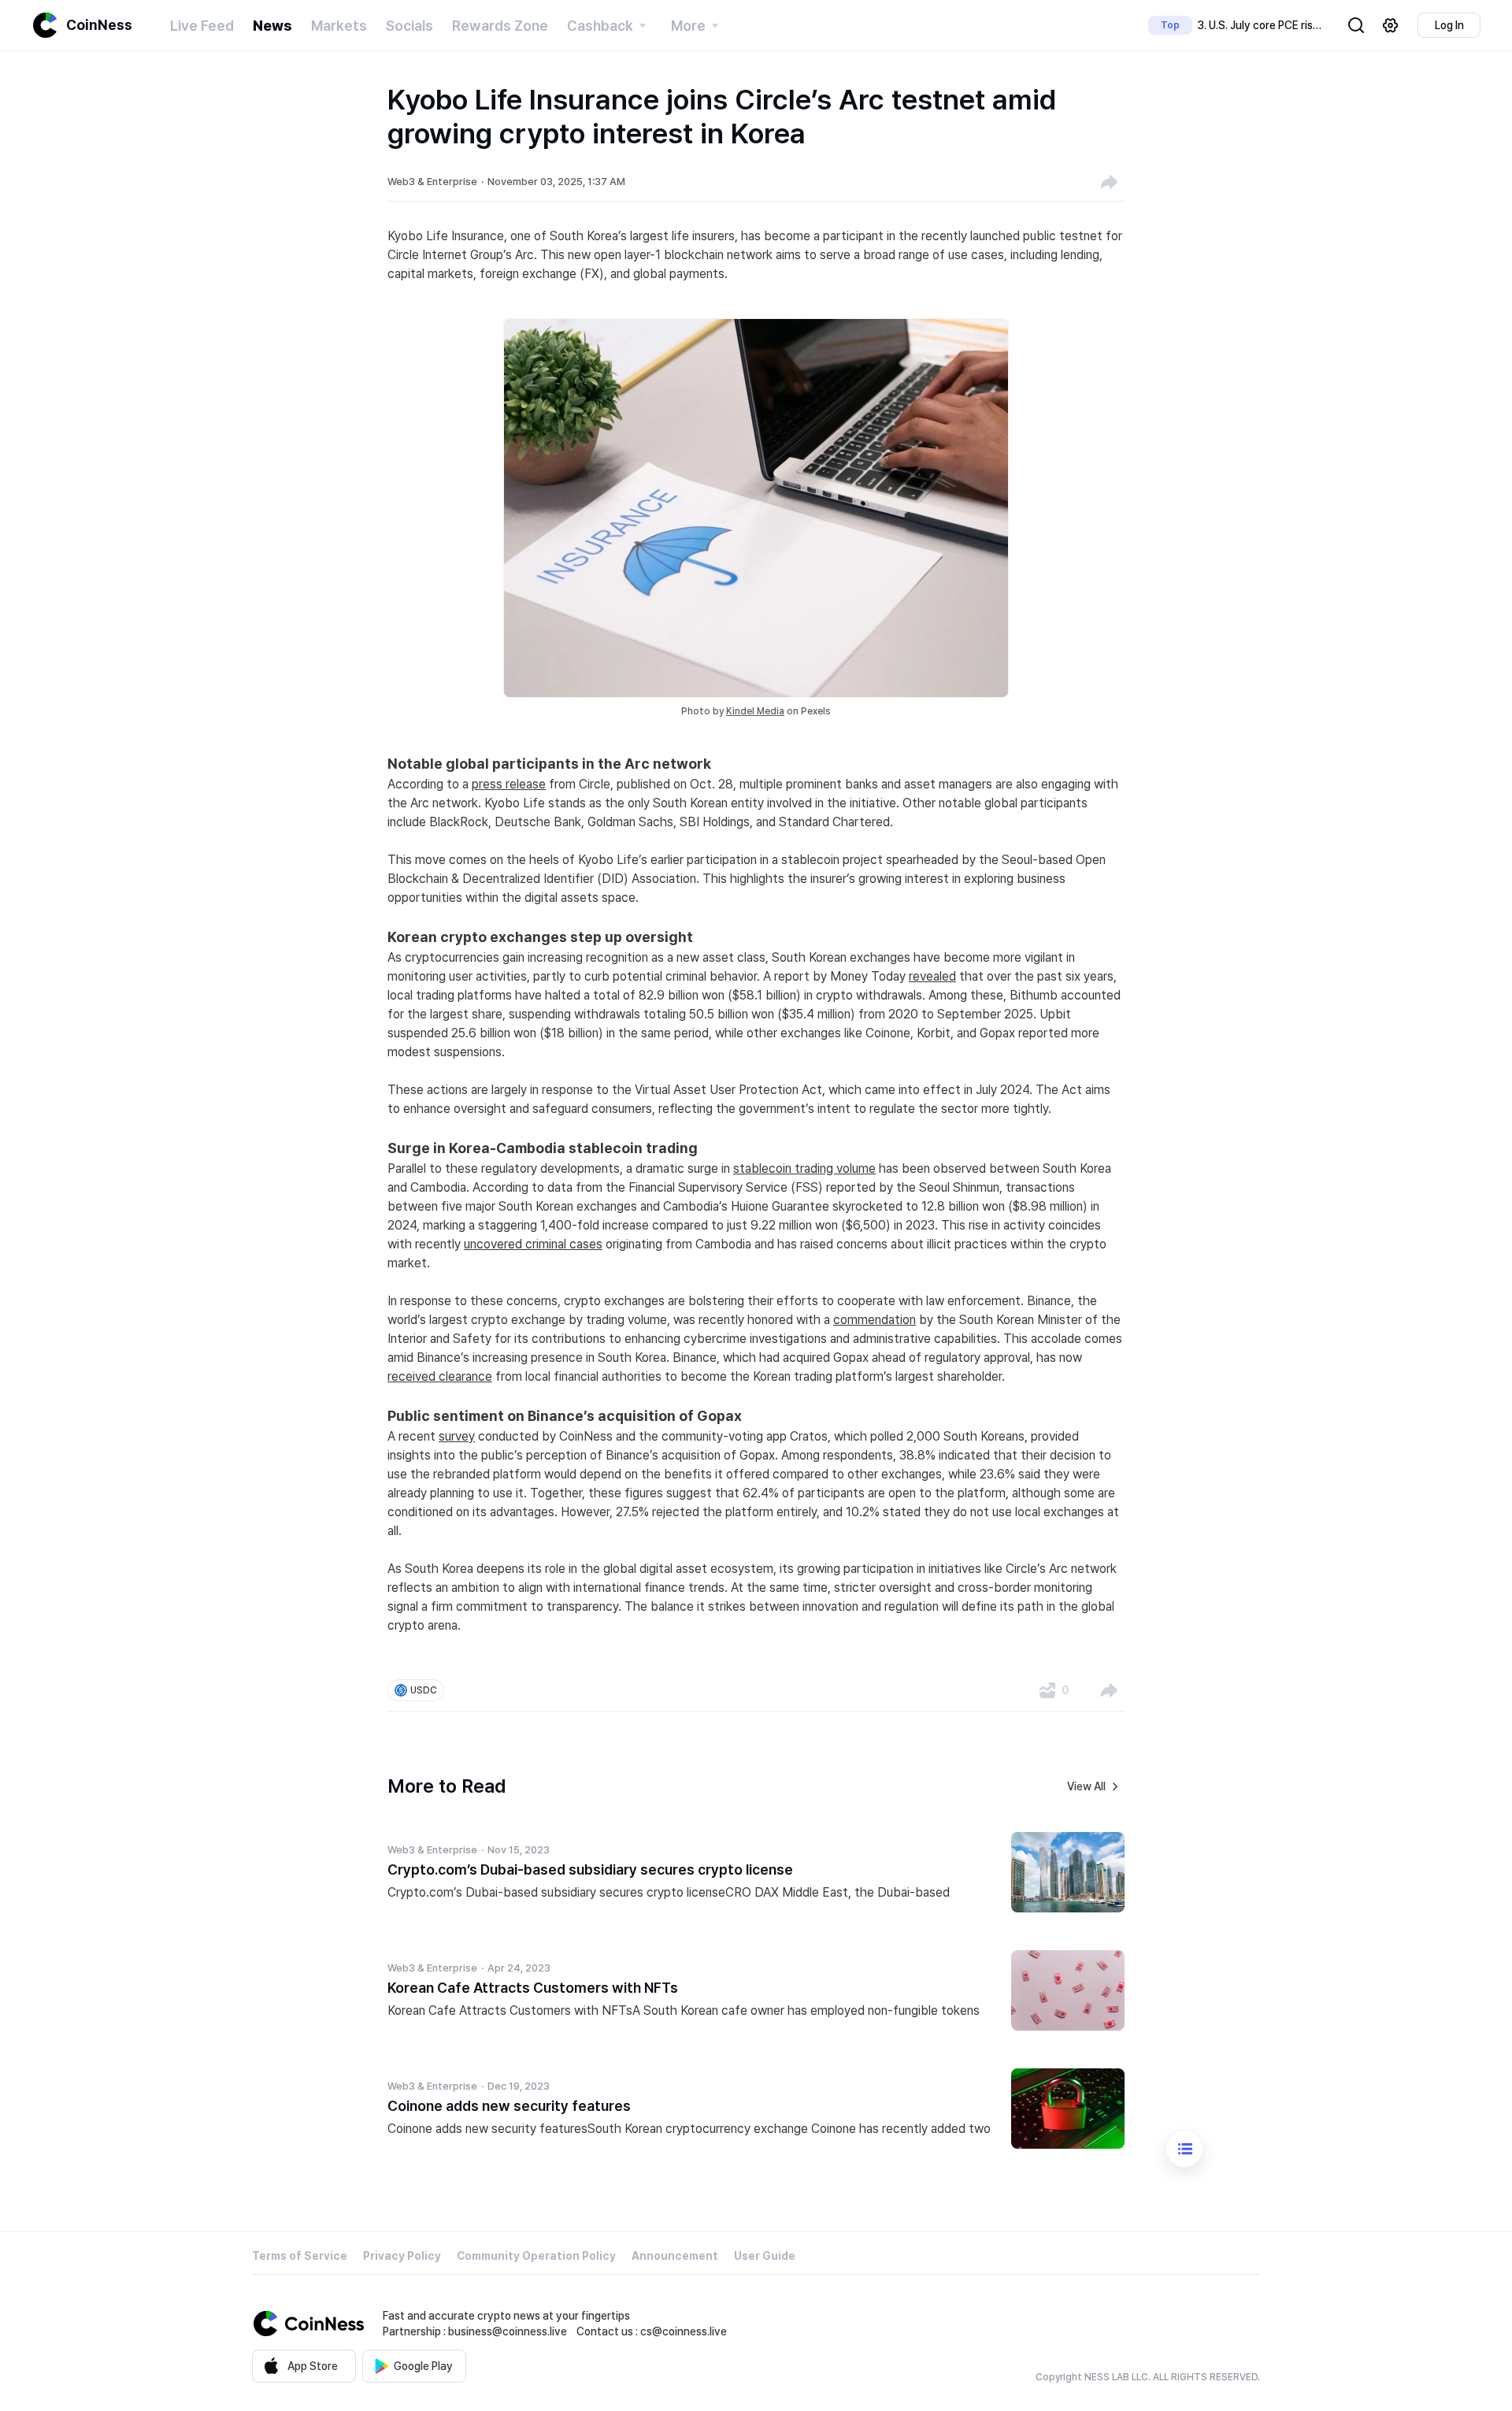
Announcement (675, 2256)
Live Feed (202, 26)
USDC (424, 1690)
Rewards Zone (500, 26)
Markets (339, 26)
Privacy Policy (402, 2256)
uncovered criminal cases (533, 1244)
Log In (1449, 25)
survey (457, 1436)
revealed (932, 976)
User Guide (765, 2256)
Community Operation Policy (536, 2256)
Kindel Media (755, 711)
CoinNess (99, 25)
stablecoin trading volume (804, 1168)
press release (509, 784)
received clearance (440, 1376)
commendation (875, 1320)
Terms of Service (300, 2256)
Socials (409, 26)
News (272, 26)
